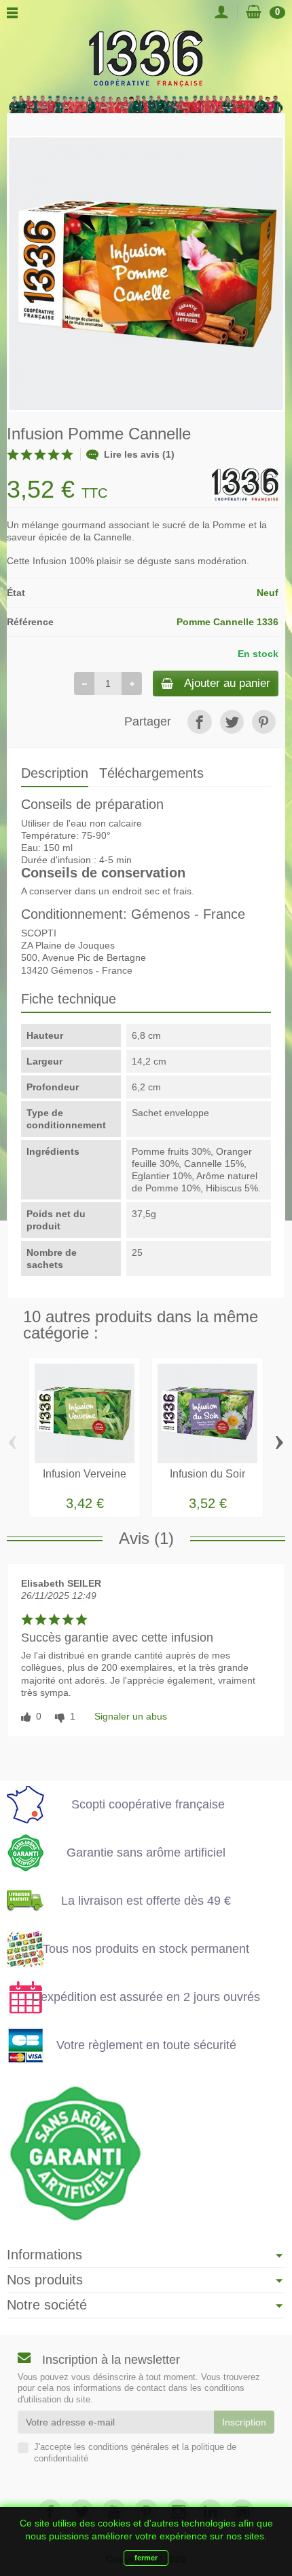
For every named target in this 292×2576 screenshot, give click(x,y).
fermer (146, 2558)
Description (55, 773)
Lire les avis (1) (139, 454)
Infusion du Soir (207, 1474)
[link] (199, 722)
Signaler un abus (131, 1716)
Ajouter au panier (227, 683)
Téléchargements (151, 773)
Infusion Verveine (85, 1474)
